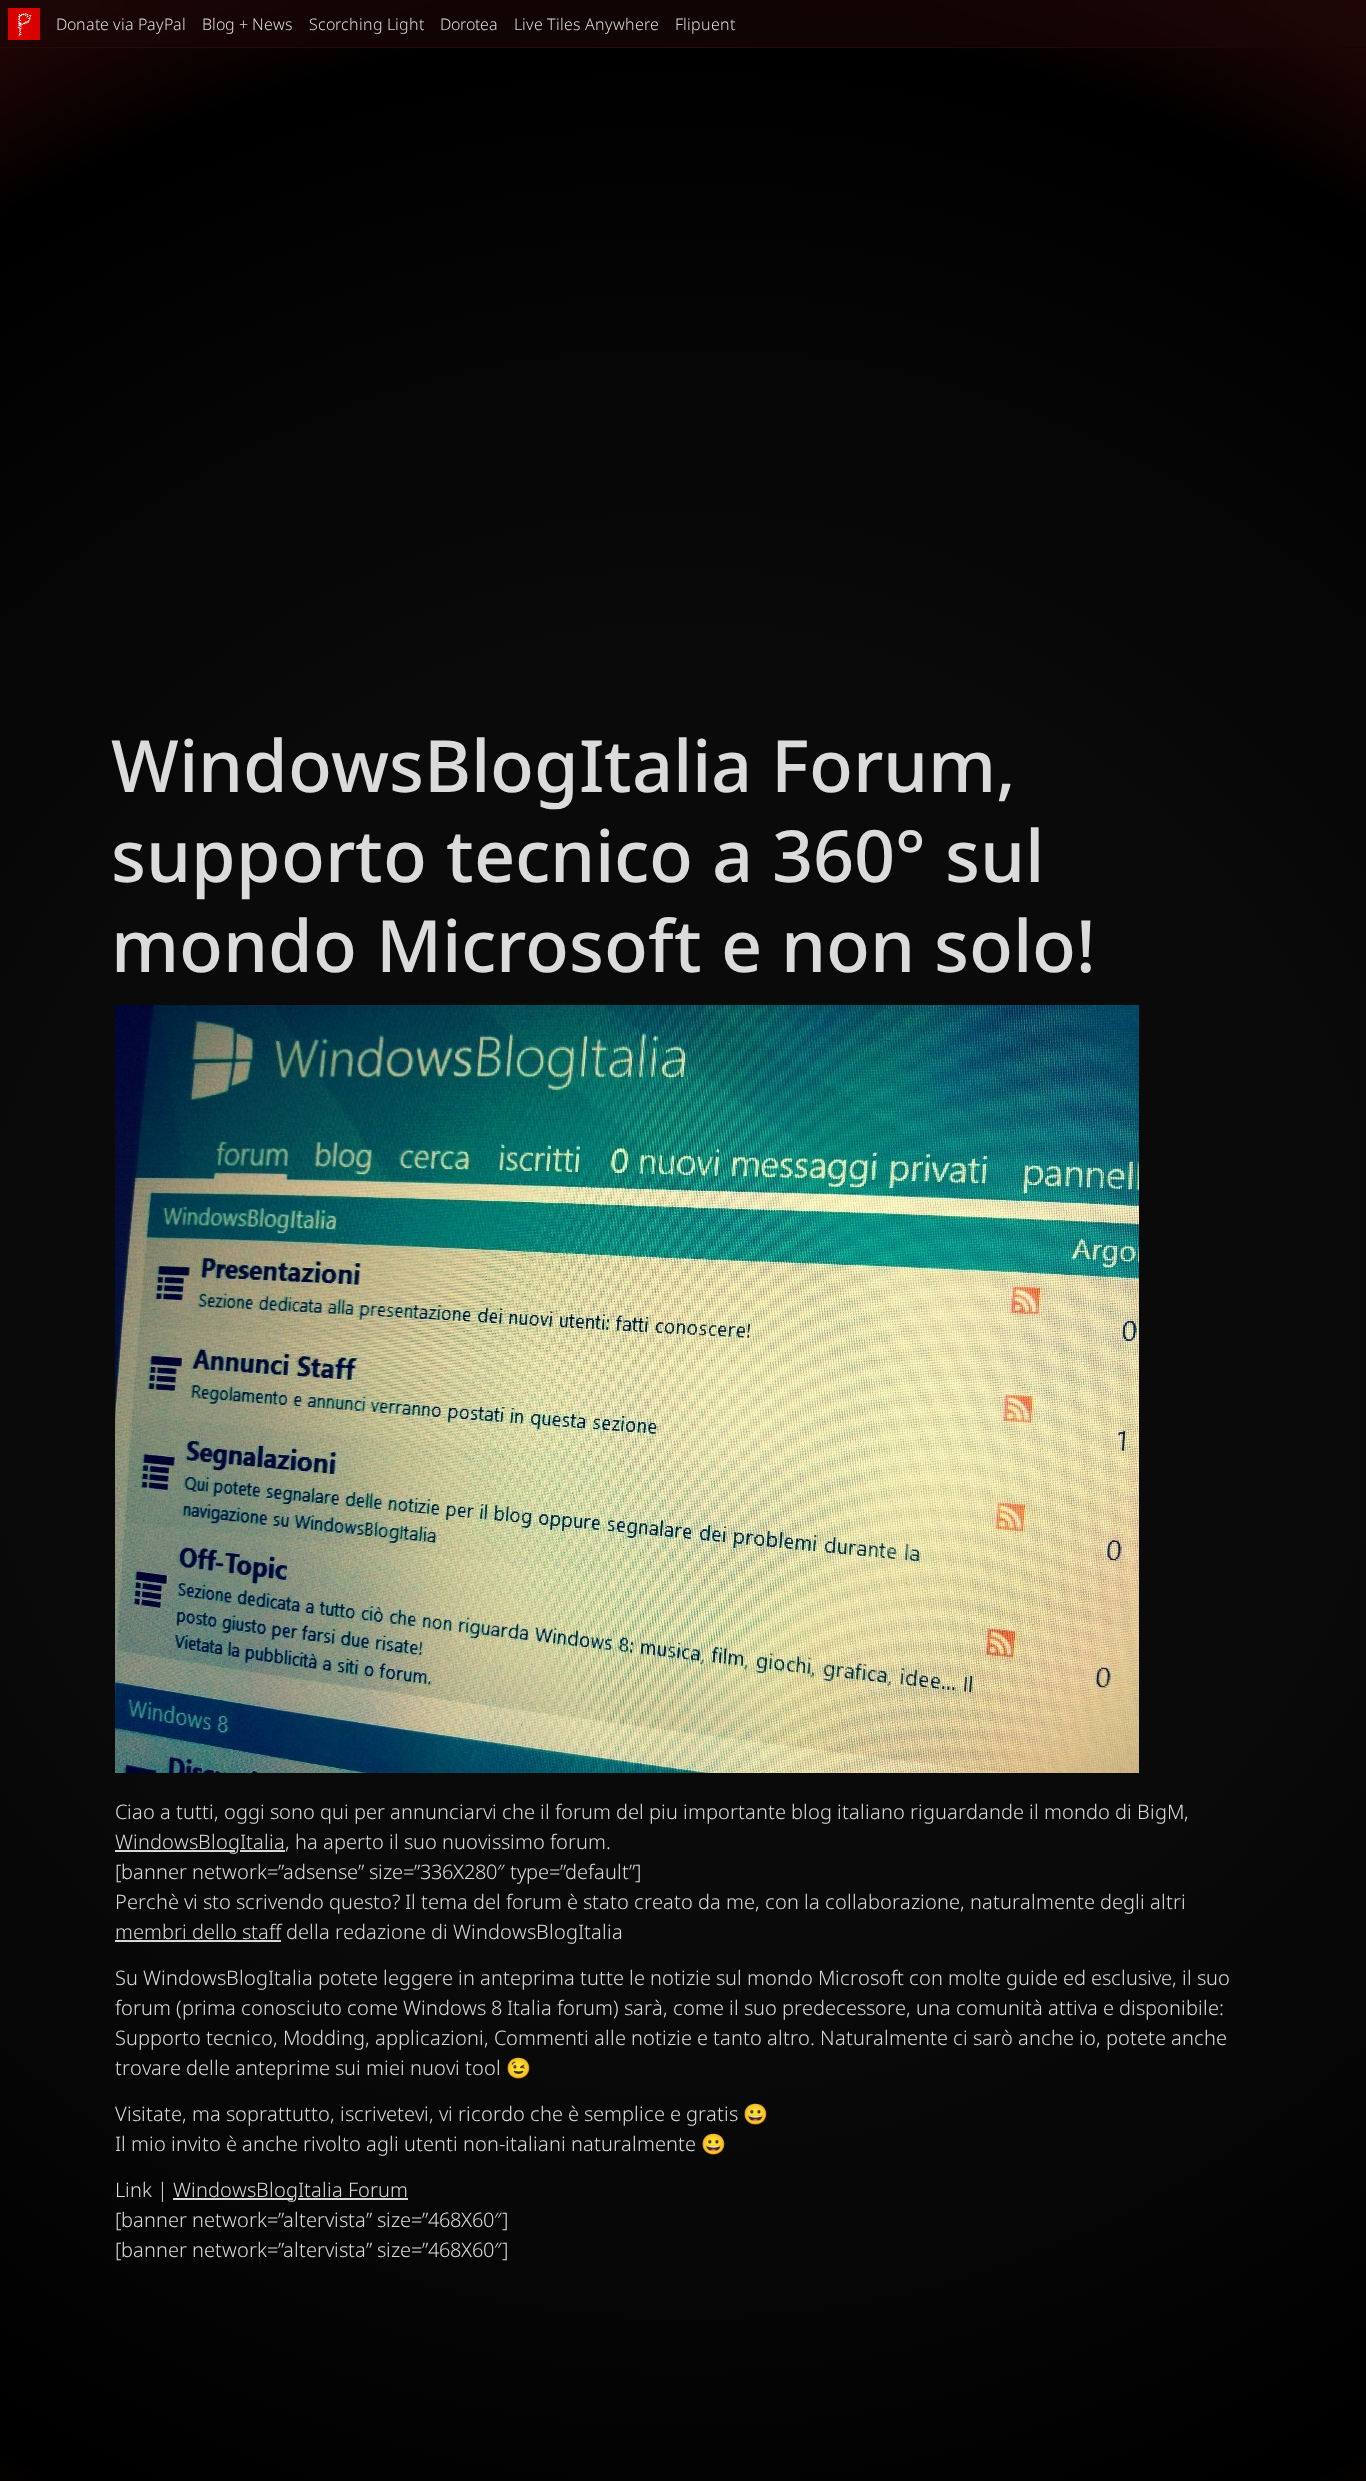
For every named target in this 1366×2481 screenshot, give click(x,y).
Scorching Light (366, 24)
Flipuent (705, 24)
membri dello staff (198, 1931)
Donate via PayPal (121, 24)
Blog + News (247, 24)
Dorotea (469, 24)
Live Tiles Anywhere (586, 24)
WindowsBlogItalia (200, 1841)
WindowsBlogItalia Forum (290, 2189)
